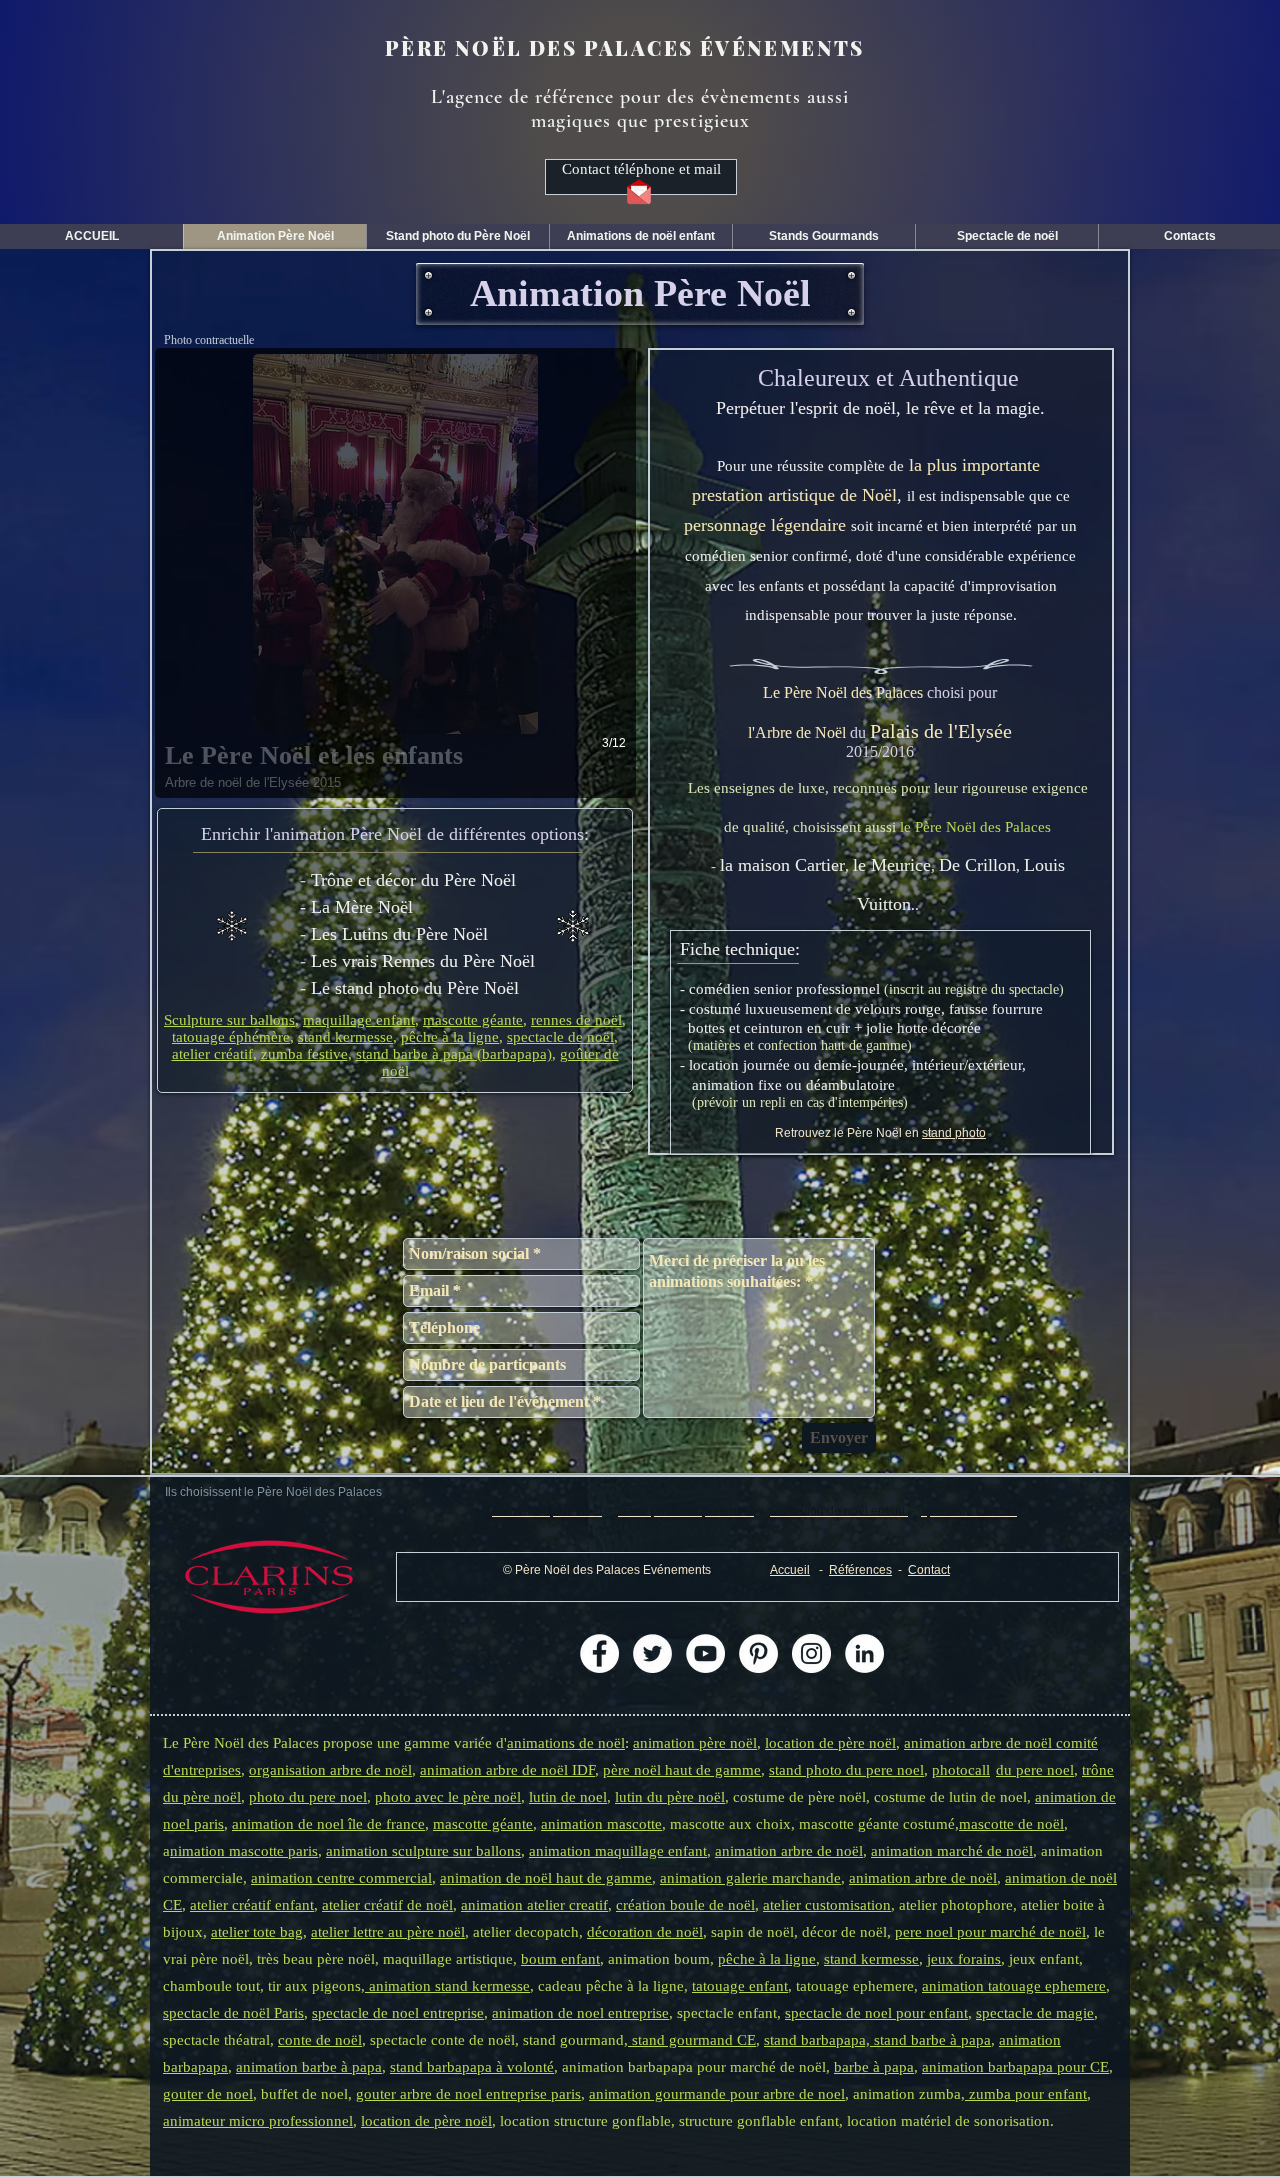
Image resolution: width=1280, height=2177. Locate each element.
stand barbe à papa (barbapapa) (454, 1054)
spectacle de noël (560, 1037)
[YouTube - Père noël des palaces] (705, 1653)
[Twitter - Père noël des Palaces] (652, 1653)
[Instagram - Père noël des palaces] (811, 1653)
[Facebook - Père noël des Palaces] (599, 1653)
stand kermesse (345, 1037)
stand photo (954, 1133)
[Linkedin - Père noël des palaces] (864, 1653)
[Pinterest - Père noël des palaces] (758, 1653)
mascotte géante (473, 1020)
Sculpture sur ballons (229, 1020)
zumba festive (304, 1054)
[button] (269, 1577)
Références (860, 1570)
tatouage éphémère (231, 1037)
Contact (929, 1570)
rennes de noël (576, 1020)
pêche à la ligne (450, 1037)
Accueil (790, 1570)
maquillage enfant (359, 1020)
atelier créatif (212, 1054)
